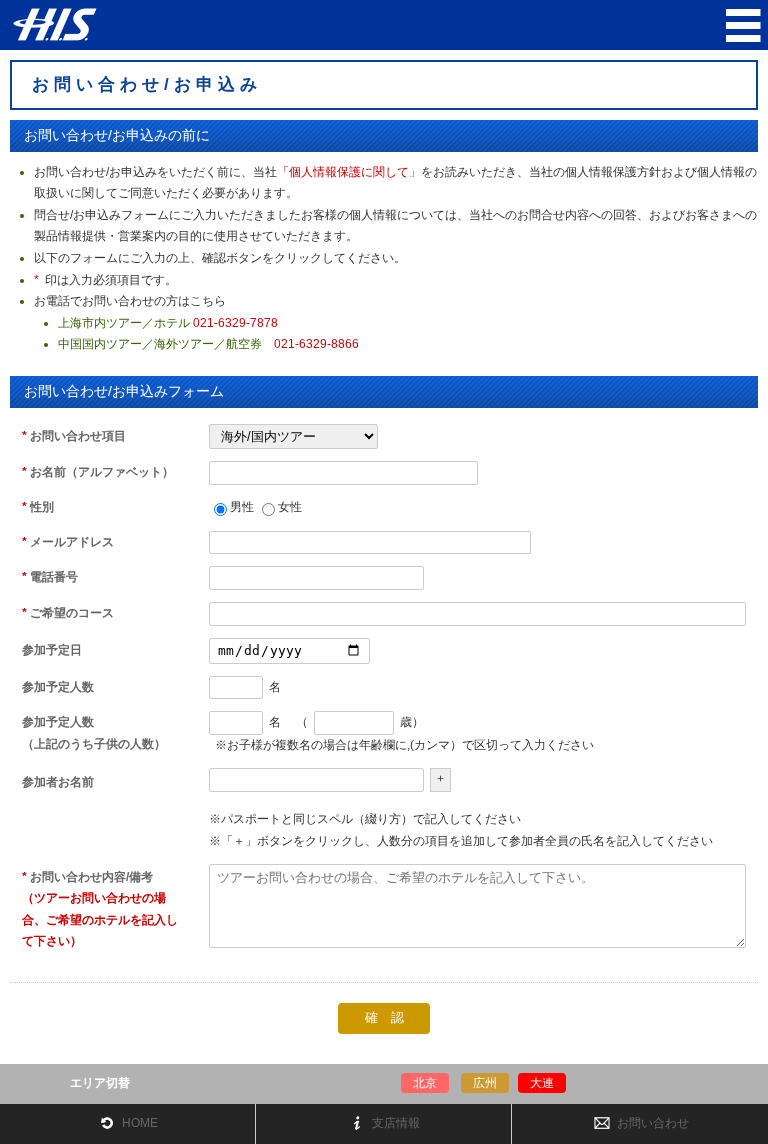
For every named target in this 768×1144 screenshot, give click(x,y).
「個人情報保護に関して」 (349, 172)
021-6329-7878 (235, 323)
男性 (242, 507)
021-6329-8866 (316, 344)
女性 (290, 507)
